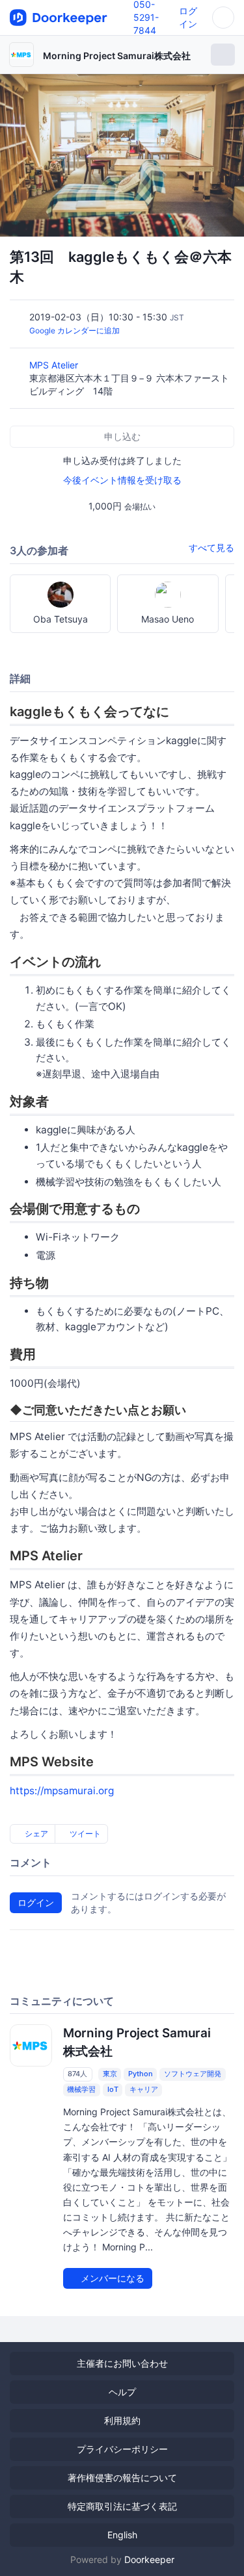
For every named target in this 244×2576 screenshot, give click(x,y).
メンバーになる (111, 2278)
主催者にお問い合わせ (122, 2363)
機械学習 (81, 2089)
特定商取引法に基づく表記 (122, 2506)
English (122, 2535)
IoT (113, 2089)
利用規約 (122, 2420)
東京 (110, 2074)
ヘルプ (122, 2392)
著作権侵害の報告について (122, 2478)
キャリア (144, 2089)
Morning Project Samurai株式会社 (117, 56)
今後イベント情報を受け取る (122, 480)
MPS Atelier (55, 365)
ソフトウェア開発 (193, 2074)
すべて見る (211, 547)
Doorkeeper (149, 2559)
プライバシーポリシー (122, 2449)
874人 (77, 2074)
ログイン (36, 1902)
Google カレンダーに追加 (75, 330)
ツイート (84, 1834)
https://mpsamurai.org (62, 1791)
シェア (35, 1834)
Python (141, 2074)
